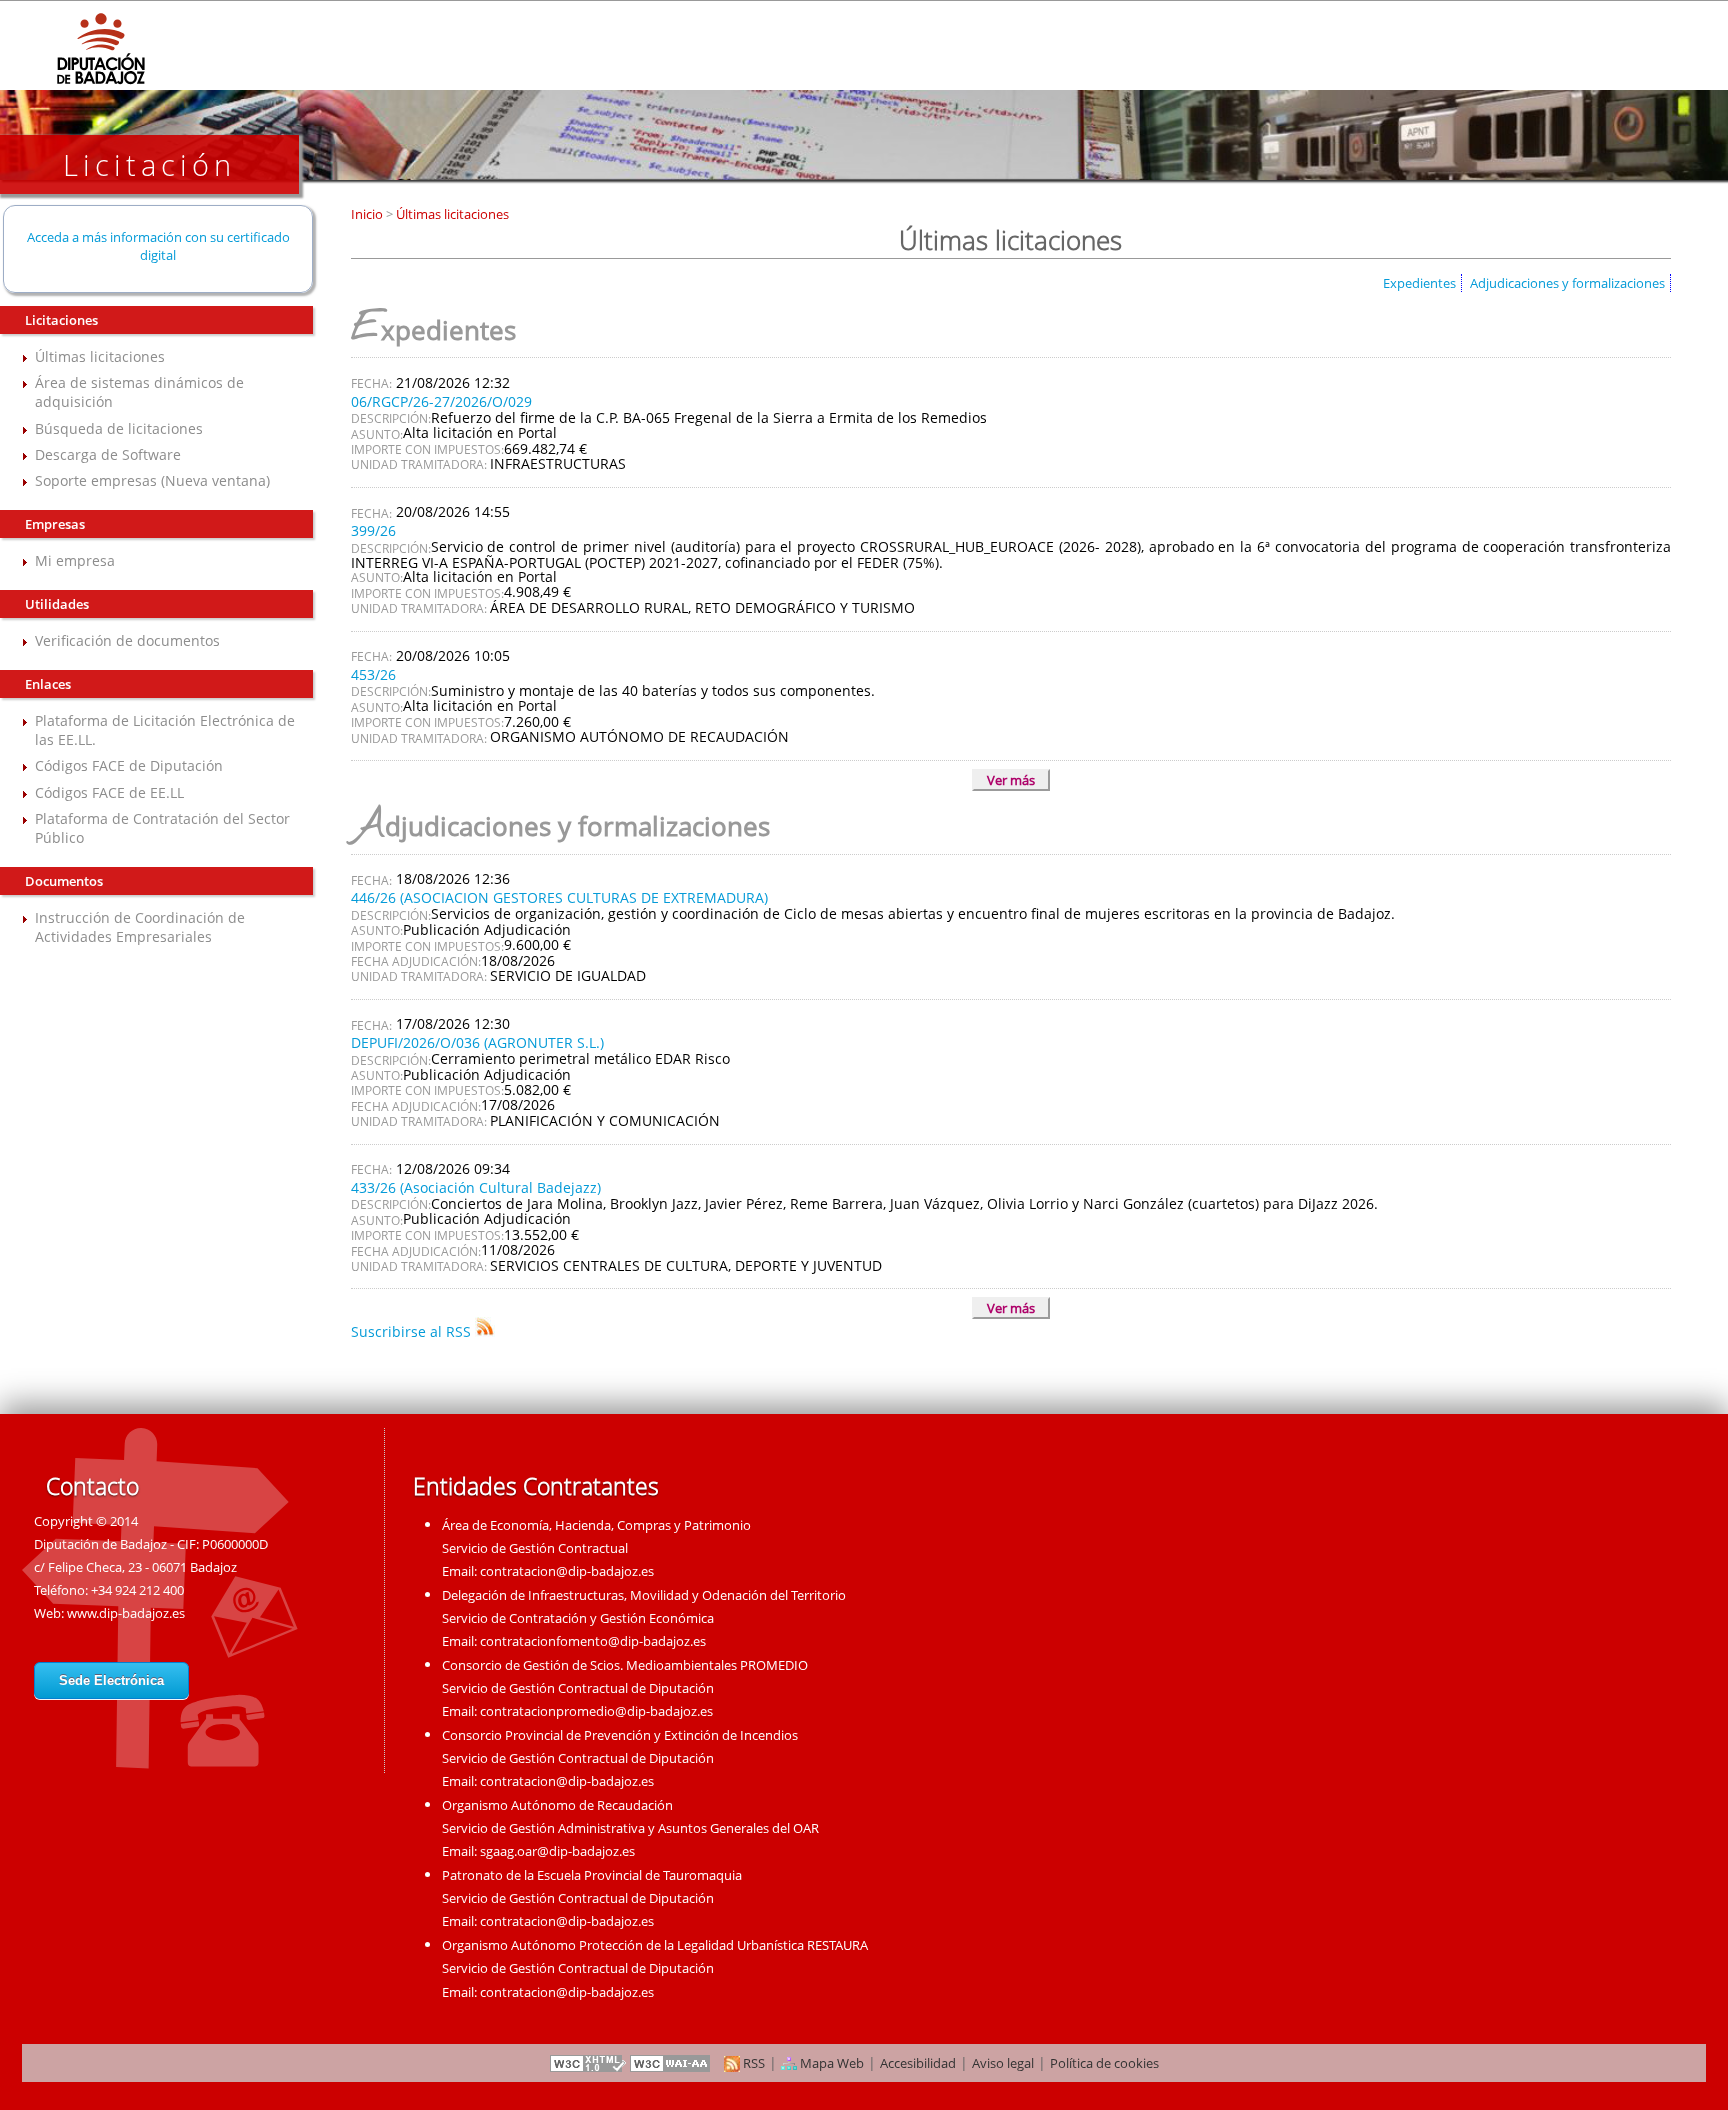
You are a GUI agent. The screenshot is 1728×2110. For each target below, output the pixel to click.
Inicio (368, 214)
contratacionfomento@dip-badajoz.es (593, 1641)
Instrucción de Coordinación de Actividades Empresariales (140, 927)
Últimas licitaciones (100, 356)
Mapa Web (830, 2063)
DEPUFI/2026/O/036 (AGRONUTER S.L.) (477, 1042)
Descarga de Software (108, 454)
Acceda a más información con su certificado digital (158, 246)
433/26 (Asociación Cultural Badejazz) (476, 1187)
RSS (752, 2063)
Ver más (1011, 780)
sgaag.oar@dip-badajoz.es (557, 1851)
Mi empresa (75, 560)
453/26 (373, 674)
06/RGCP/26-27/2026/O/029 (441, 401)
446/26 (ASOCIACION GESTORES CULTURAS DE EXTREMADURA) (559, 897)
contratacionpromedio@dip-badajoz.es (596, 1711)
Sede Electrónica (111, 1680)
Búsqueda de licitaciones (119, 428)
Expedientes (1419, 283)
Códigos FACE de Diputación (129, 765)
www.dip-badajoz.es (126, 1613)
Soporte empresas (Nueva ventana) (152, 480)
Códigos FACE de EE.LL (109, 792)
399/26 (373, 530)
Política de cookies (1104, 2063)
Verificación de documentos (127, 640)
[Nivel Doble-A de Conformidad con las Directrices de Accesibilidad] (671, 2063)
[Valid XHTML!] (588, 2063)
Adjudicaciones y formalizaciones (1567, 283)
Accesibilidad (918, 2063)
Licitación (149, 164)
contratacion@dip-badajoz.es (567, 1571)
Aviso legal (1003, 2063)
